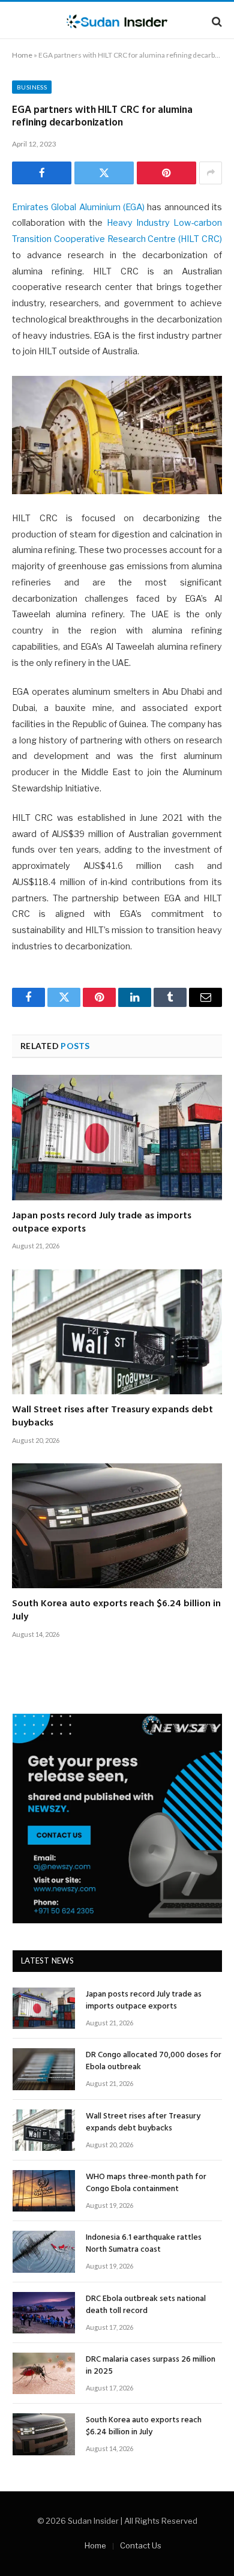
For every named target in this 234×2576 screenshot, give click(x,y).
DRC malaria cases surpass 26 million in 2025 (151, 2366)
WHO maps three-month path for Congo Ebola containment (146, 2183)
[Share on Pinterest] (166, 173)
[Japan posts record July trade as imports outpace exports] (117, 1137)
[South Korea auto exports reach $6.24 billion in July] (117, 1526)
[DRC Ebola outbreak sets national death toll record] (44, 2313)
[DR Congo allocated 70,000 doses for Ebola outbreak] (44, 2069)
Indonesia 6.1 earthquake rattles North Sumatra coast (144, 2244)
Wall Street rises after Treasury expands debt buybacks (112, 1416)
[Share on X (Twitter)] (104, 173)
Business (32, 87)
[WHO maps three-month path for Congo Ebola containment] (44, 2191)
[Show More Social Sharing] (211, 173)
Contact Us (141, 2545)
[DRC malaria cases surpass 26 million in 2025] (44, 2373)
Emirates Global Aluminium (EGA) (78, 207)
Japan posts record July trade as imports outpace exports (102, 1223)
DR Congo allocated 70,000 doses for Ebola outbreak (154, 2061)
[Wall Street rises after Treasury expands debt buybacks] (117, 1332)
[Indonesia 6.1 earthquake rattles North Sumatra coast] (44, 2251)
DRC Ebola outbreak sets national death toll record (146, 2305)
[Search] (216, 21)
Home (22, 55)
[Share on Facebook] (42, 173)
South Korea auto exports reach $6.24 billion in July (116, 1610)
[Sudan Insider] (117, 21)
